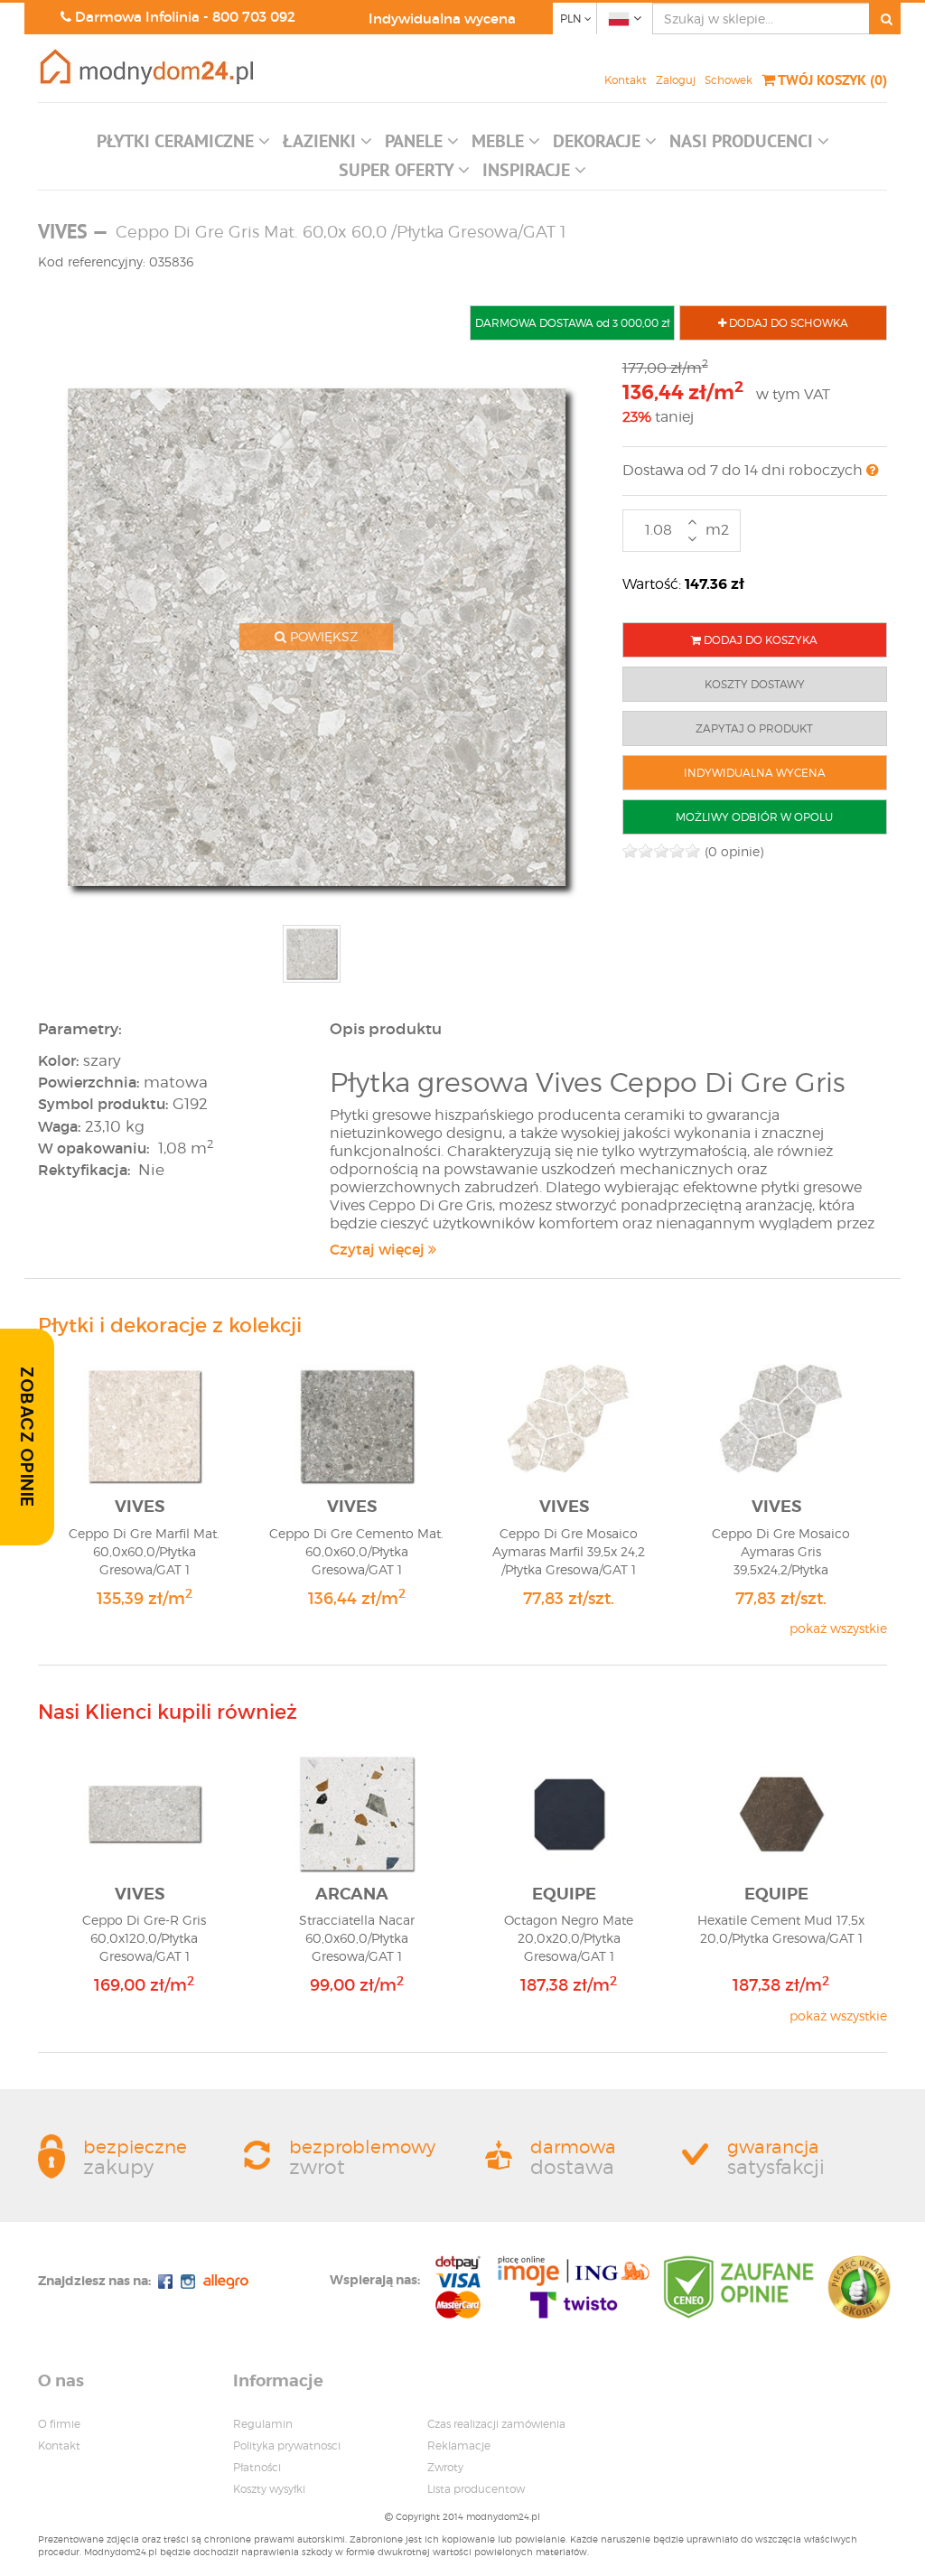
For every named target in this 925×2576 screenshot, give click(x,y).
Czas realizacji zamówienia (496, 2424)
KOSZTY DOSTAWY (755, 684)
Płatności (257, 2467)
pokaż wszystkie (838, 1628)
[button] (183, 145)
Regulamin (263, 2424)
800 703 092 (254, 17)
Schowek (729, 80)
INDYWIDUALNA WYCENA (755, 773)
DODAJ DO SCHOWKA (787, 323)
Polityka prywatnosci (287, 2445)
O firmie (59, 2424)
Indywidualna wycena (442, 19)
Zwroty (445, 2467)
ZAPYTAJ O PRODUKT (754, 728)
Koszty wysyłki (269, 2489)
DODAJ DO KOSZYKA (759, 640)
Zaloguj (676, 80)
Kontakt (626, 80)
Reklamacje (459, 2445)
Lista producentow (476, 2489)
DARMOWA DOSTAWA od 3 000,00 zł (572, 323)
